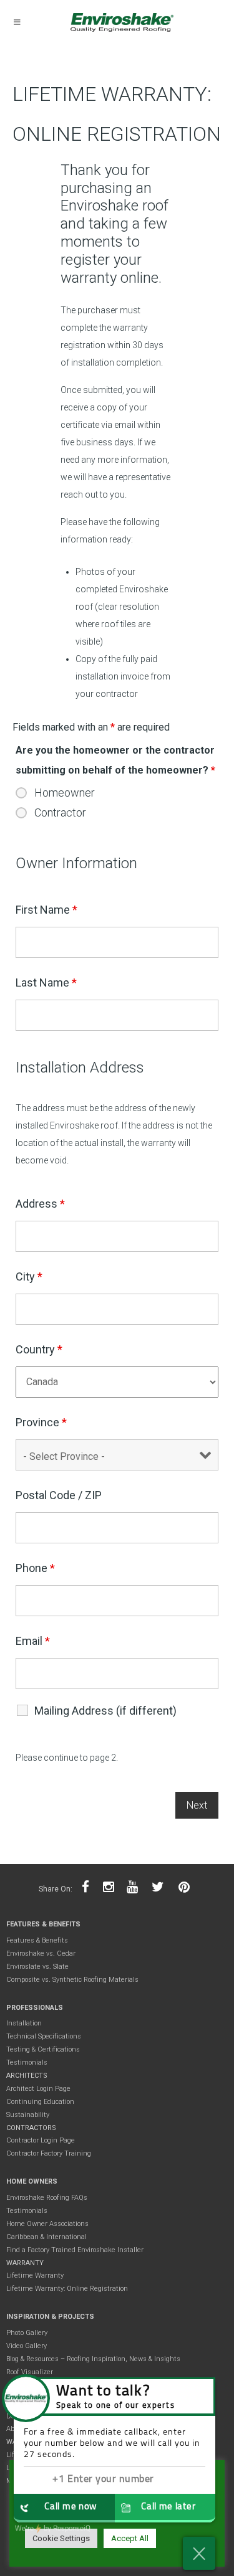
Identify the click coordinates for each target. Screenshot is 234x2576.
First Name (46, 910)
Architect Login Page (38, 2089)
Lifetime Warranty (35, 2275)
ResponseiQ (53, 2529)
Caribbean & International (46, 2237)
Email (33, 1641)
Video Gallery (27, 2346)
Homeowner (65, 793)
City (29, 1276)
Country (39, 1349)
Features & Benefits (37, 1940)
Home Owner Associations (47, 2224)
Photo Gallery (27, 2333)
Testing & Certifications (43, 2049)
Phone (35, 1568)
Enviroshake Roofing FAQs (47, 2198)
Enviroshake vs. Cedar (41, 1953)
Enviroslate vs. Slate (37, 1967)
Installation (24, 2023)
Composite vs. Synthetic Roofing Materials (72, 1980)
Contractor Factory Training (49, 2153)
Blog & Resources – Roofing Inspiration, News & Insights (93, 2359)
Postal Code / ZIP (59, 1495)
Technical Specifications (44, 2036)
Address (40, 1204)
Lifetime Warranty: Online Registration (67, 2289)
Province (41, 1422)
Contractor (60, 813)
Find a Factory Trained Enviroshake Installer (75, 2250)
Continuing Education (40, 2102)
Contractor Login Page (41, 2140)
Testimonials (27, 2062)
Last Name (46, 983)
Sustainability (28, 2115)
